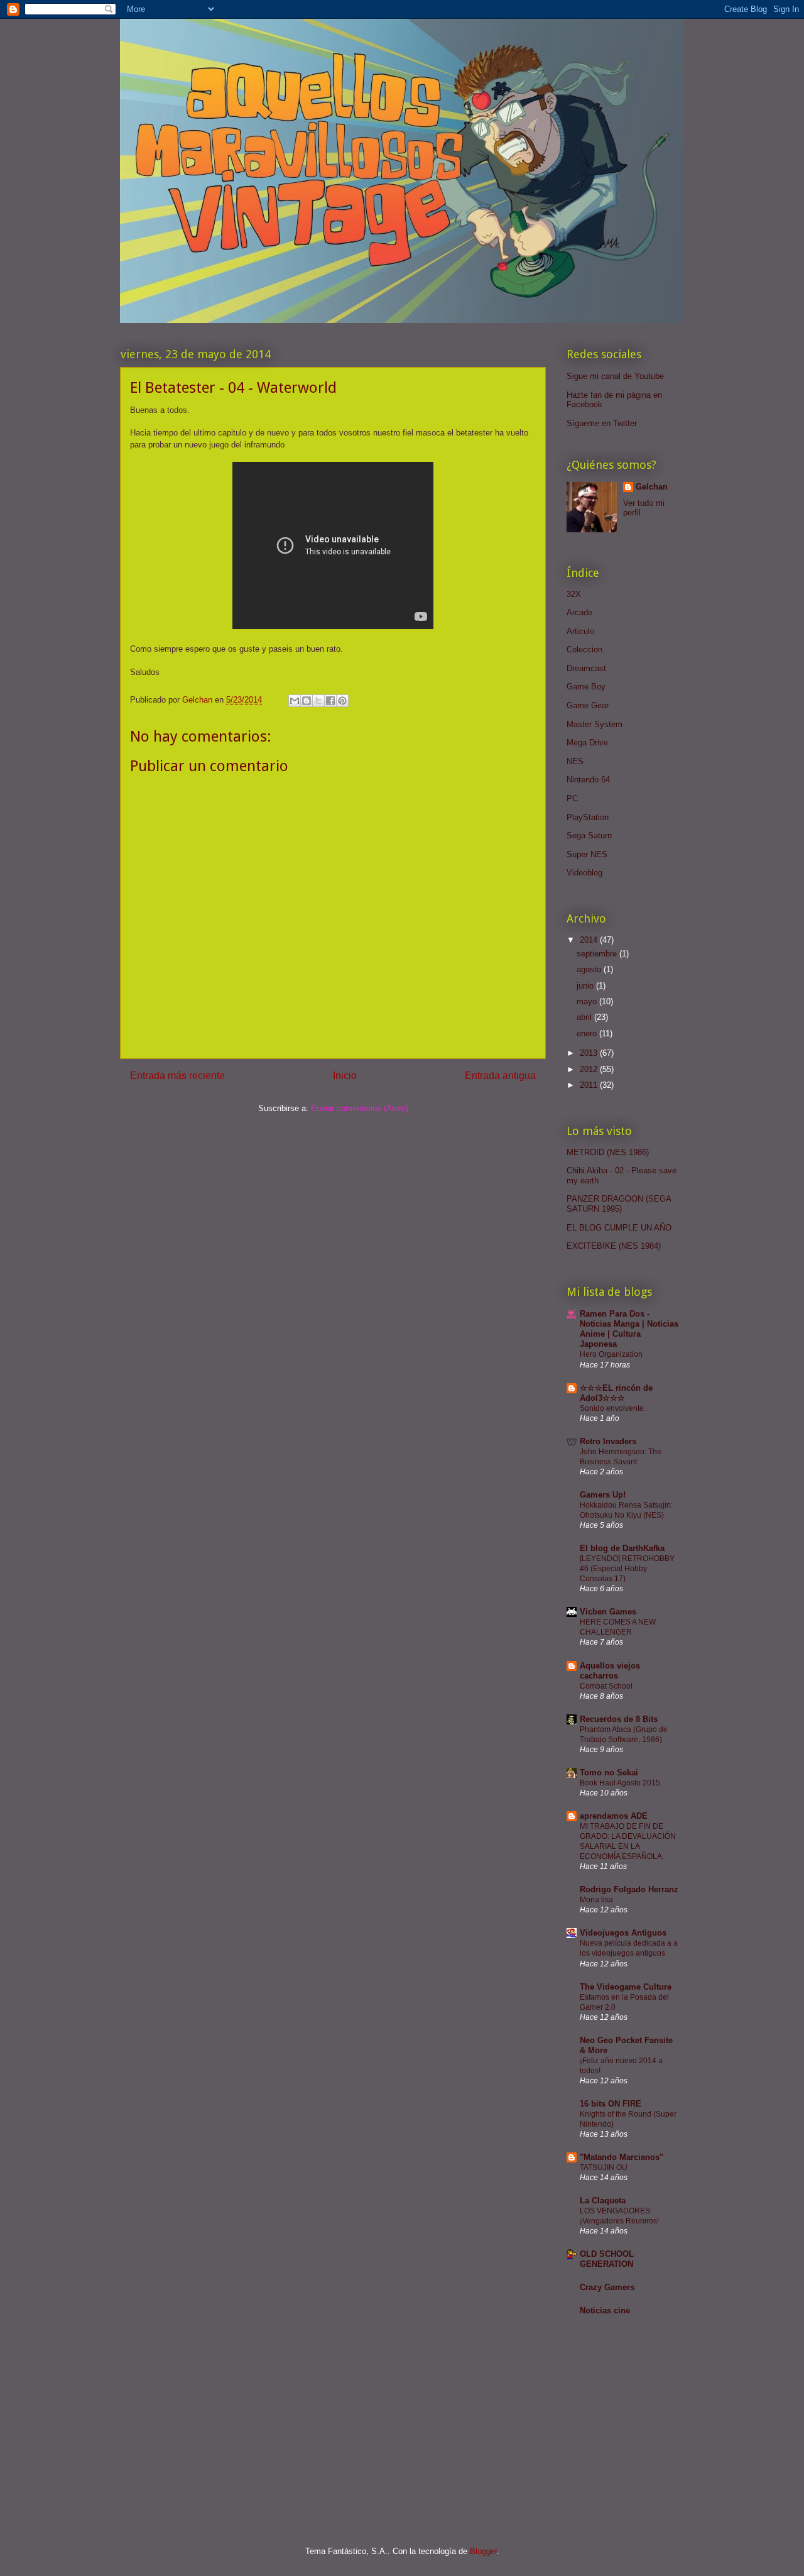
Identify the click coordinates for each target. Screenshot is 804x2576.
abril (585, 1017)
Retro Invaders (608, 1441)
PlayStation (588, 817)
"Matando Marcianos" (622, 2157)
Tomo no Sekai (609, 1773)
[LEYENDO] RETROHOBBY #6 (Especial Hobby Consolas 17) (627, 1569)
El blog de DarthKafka (622, 1548)
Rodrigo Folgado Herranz (629, 1889)
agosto (590, 969)
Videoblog (584, 873)
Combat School (606, 1686)
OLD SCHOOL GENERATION (607, 2259)
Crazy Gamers (607, 2287)
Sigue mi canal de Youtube (615, 376)
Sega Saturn (589, 836)
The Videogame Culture (626, 1987)
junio (586, 986)
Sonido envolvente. (613, 1408)
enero (588, 1033)
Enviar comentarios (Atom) (360, 1108)
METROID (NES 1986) (608, 1152)
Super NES (587, 854)
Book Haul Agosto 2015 (620, 1783)
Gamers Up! (603, 1495)
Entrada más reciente (177, 1076)
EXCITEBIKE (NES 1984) (614, 1246)
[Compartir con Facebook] (330, 701)
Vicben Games (608, 1612)
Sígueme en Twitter (602, 423)
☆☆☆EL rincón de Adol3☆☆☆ (616, 1393)
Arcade (579, 612)
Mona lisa (596, 1900)
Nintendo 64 (588, 780)
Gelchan (652, 487)
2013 (590, 1053)
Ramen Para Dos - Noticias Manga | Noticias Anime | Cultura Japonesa (629, 1329)
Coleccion (584, 649)
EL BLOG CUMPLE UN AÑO (619, 1228)
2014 (590, 940)
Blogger (483, 2551)
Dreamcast (586, 668)
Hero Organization (611, 1354)
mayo (588, 1001)
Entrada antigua (500, 1076)
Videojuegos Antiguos (623, 1933)
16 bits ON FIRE (611, 2104)
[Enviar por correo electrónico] (295, 701)
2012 (590, 1069)
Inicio (345, 1076)
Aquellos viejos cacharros (610, 1671)
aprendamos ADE (614, 1816)
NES (575, 761)
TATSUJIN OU (604, 2168)
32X (574, 594)
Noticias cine (605, 2310)
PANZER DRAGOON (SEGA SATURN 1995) (619, 1204)
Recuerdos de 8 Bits (619, 1719)
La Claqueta (603, 2201)
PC (572, 798)
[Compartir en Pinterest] (342, 701)
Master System (595, 724)
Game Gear (588, 705)
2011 (590, 1085)
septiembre (598, 954)
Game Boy (586, 687)
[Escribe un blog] (307, 701)
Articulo (580, 631)
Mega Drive (587, 743)
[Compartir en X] (318, 701)
